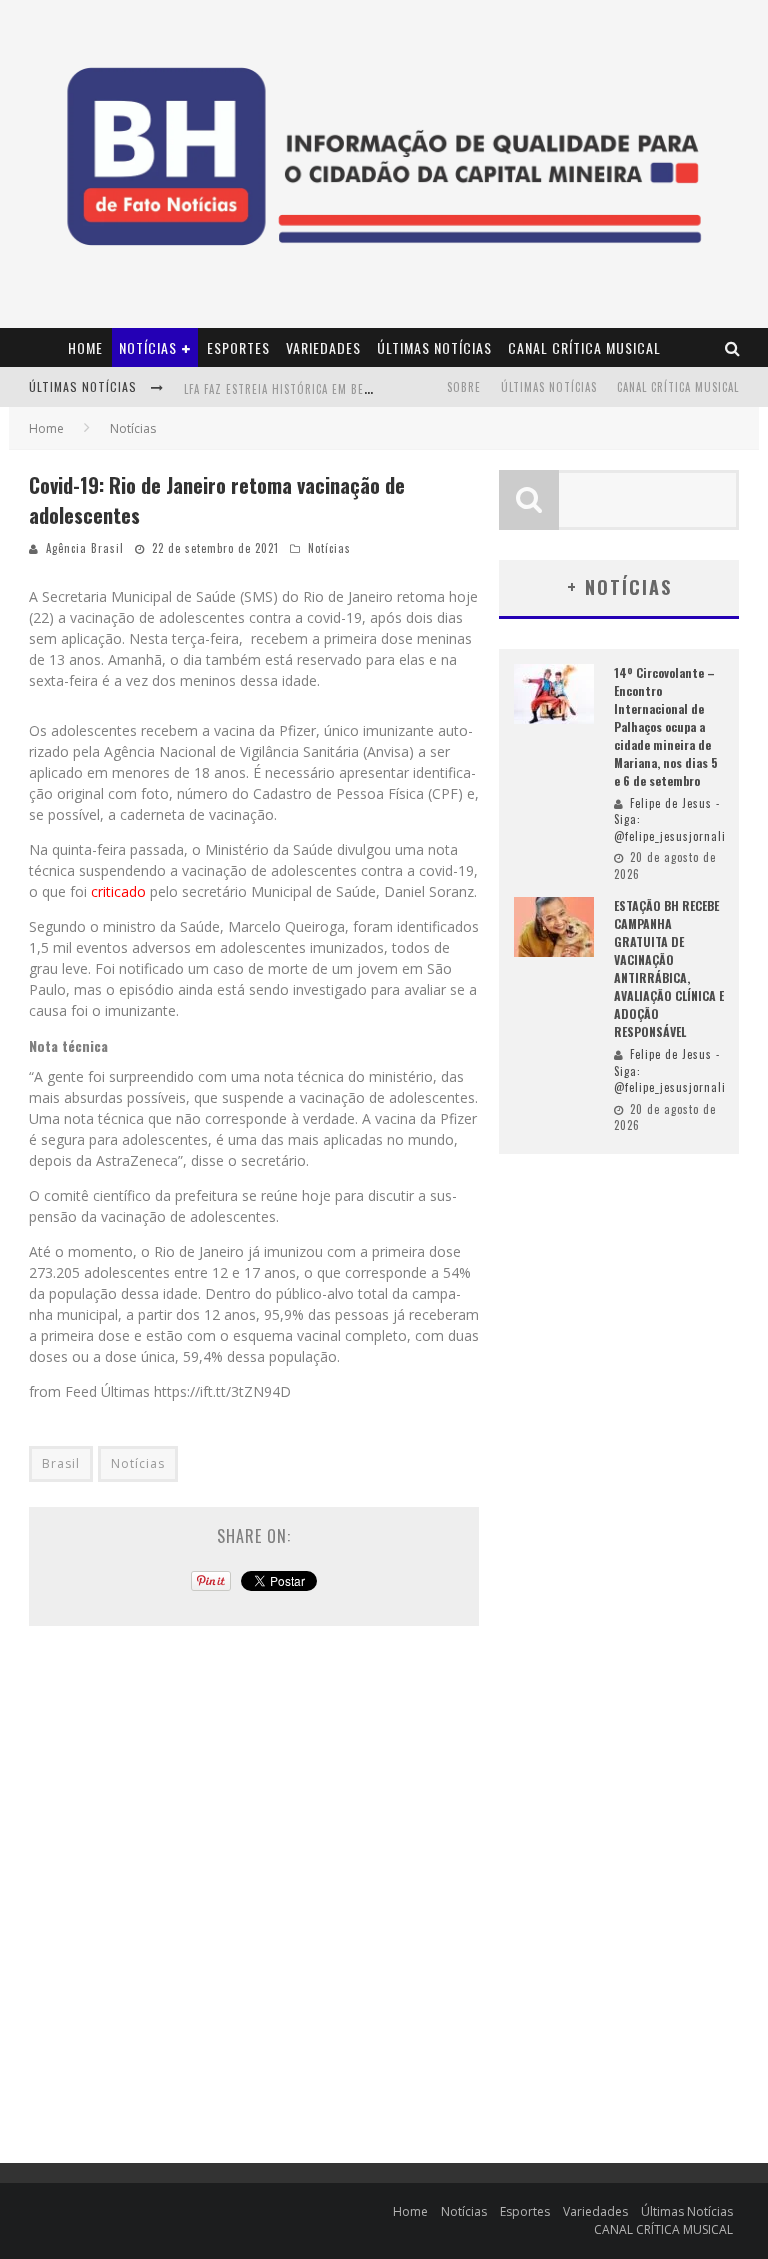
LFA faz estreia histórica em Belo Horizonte (313, 389)
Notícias (148, 347)
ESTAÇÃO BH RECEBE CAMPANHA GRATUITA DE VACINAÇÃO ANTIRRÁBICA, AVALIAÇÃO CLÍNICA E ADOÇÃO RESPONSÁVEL (669, 968)
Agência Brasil (85, 548)
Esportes (238, 347)
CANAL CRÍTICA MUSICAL (584, 347)
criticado (118, 891)
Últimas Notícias (434, 347)
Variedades (323, 347)
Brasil (61, 1463)
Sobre (464, 387)
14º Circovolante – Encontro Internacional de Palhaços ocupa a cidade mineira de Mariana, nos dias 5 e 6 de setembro (666, 726)
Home (85, 347)
